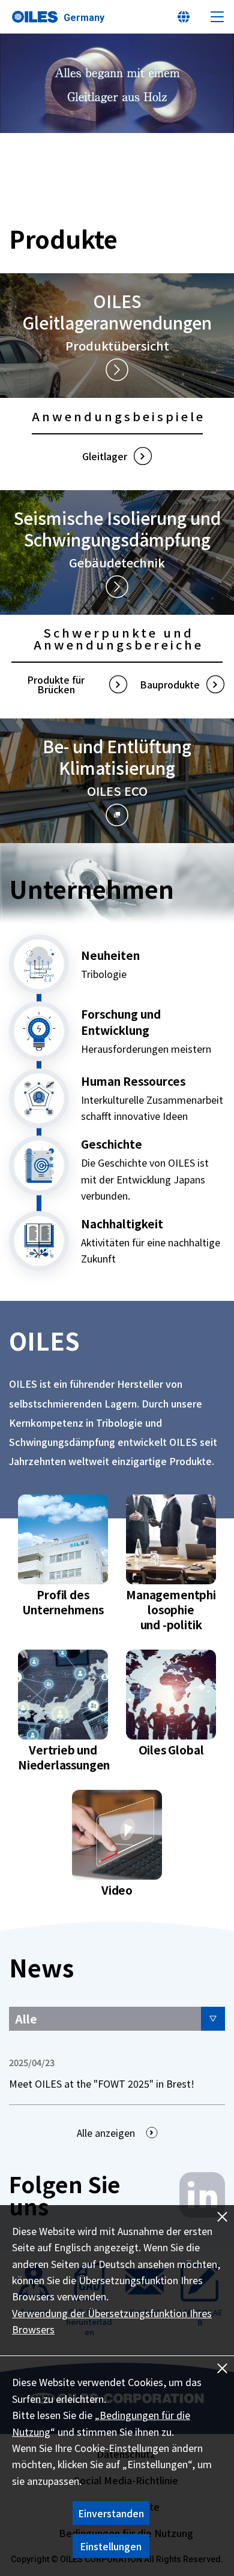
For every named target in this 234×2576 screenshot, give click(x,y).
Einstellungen (111, 2546)
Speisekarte (217, 17)
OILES (35, 17)
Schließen (222, 2368)
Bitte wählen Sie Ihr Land (184, 17)
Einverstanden (111, 2513)
